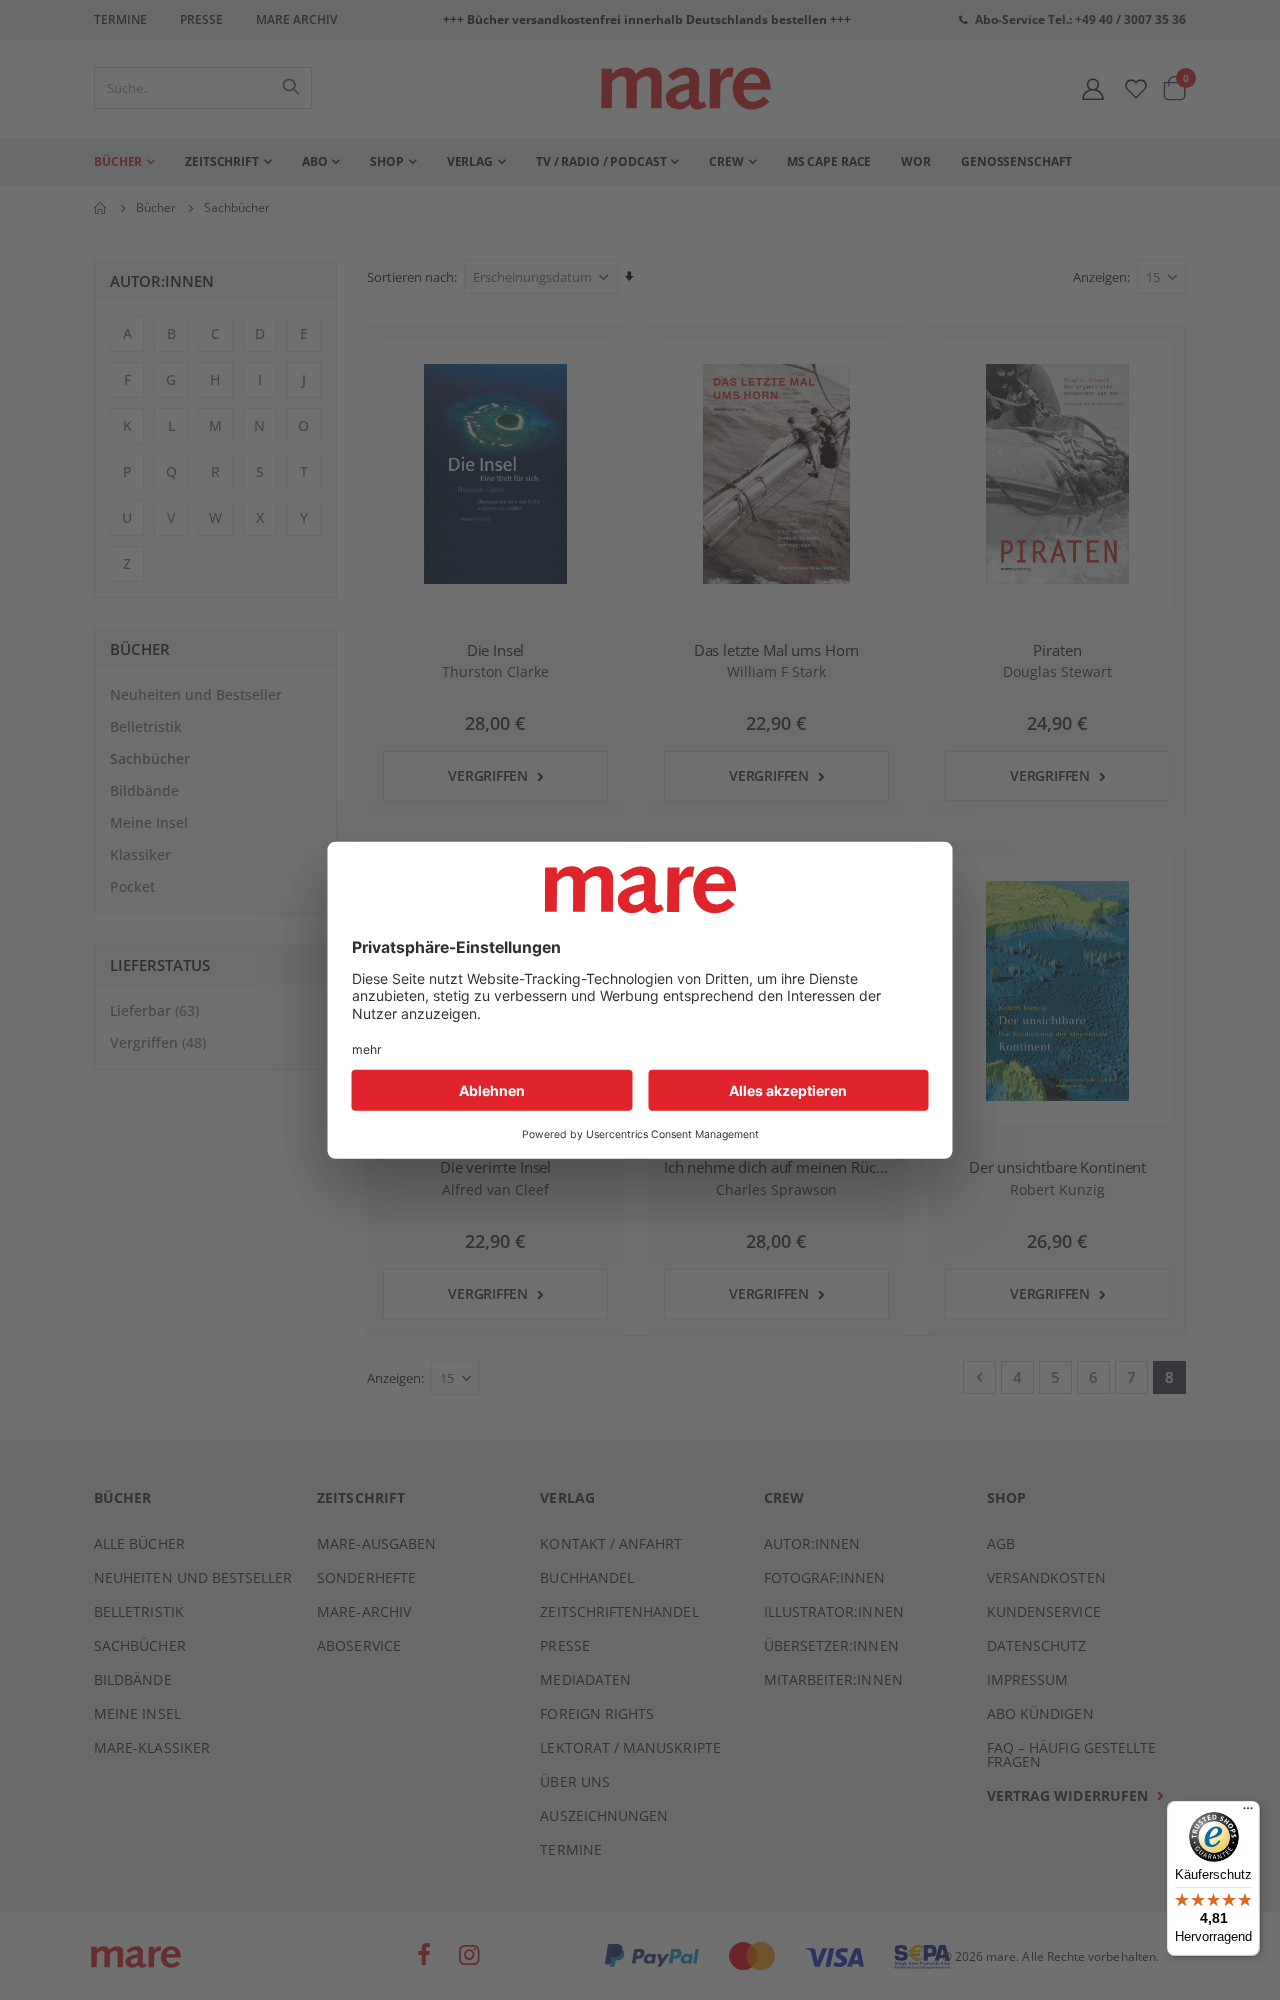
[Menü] (1248, 1805)
